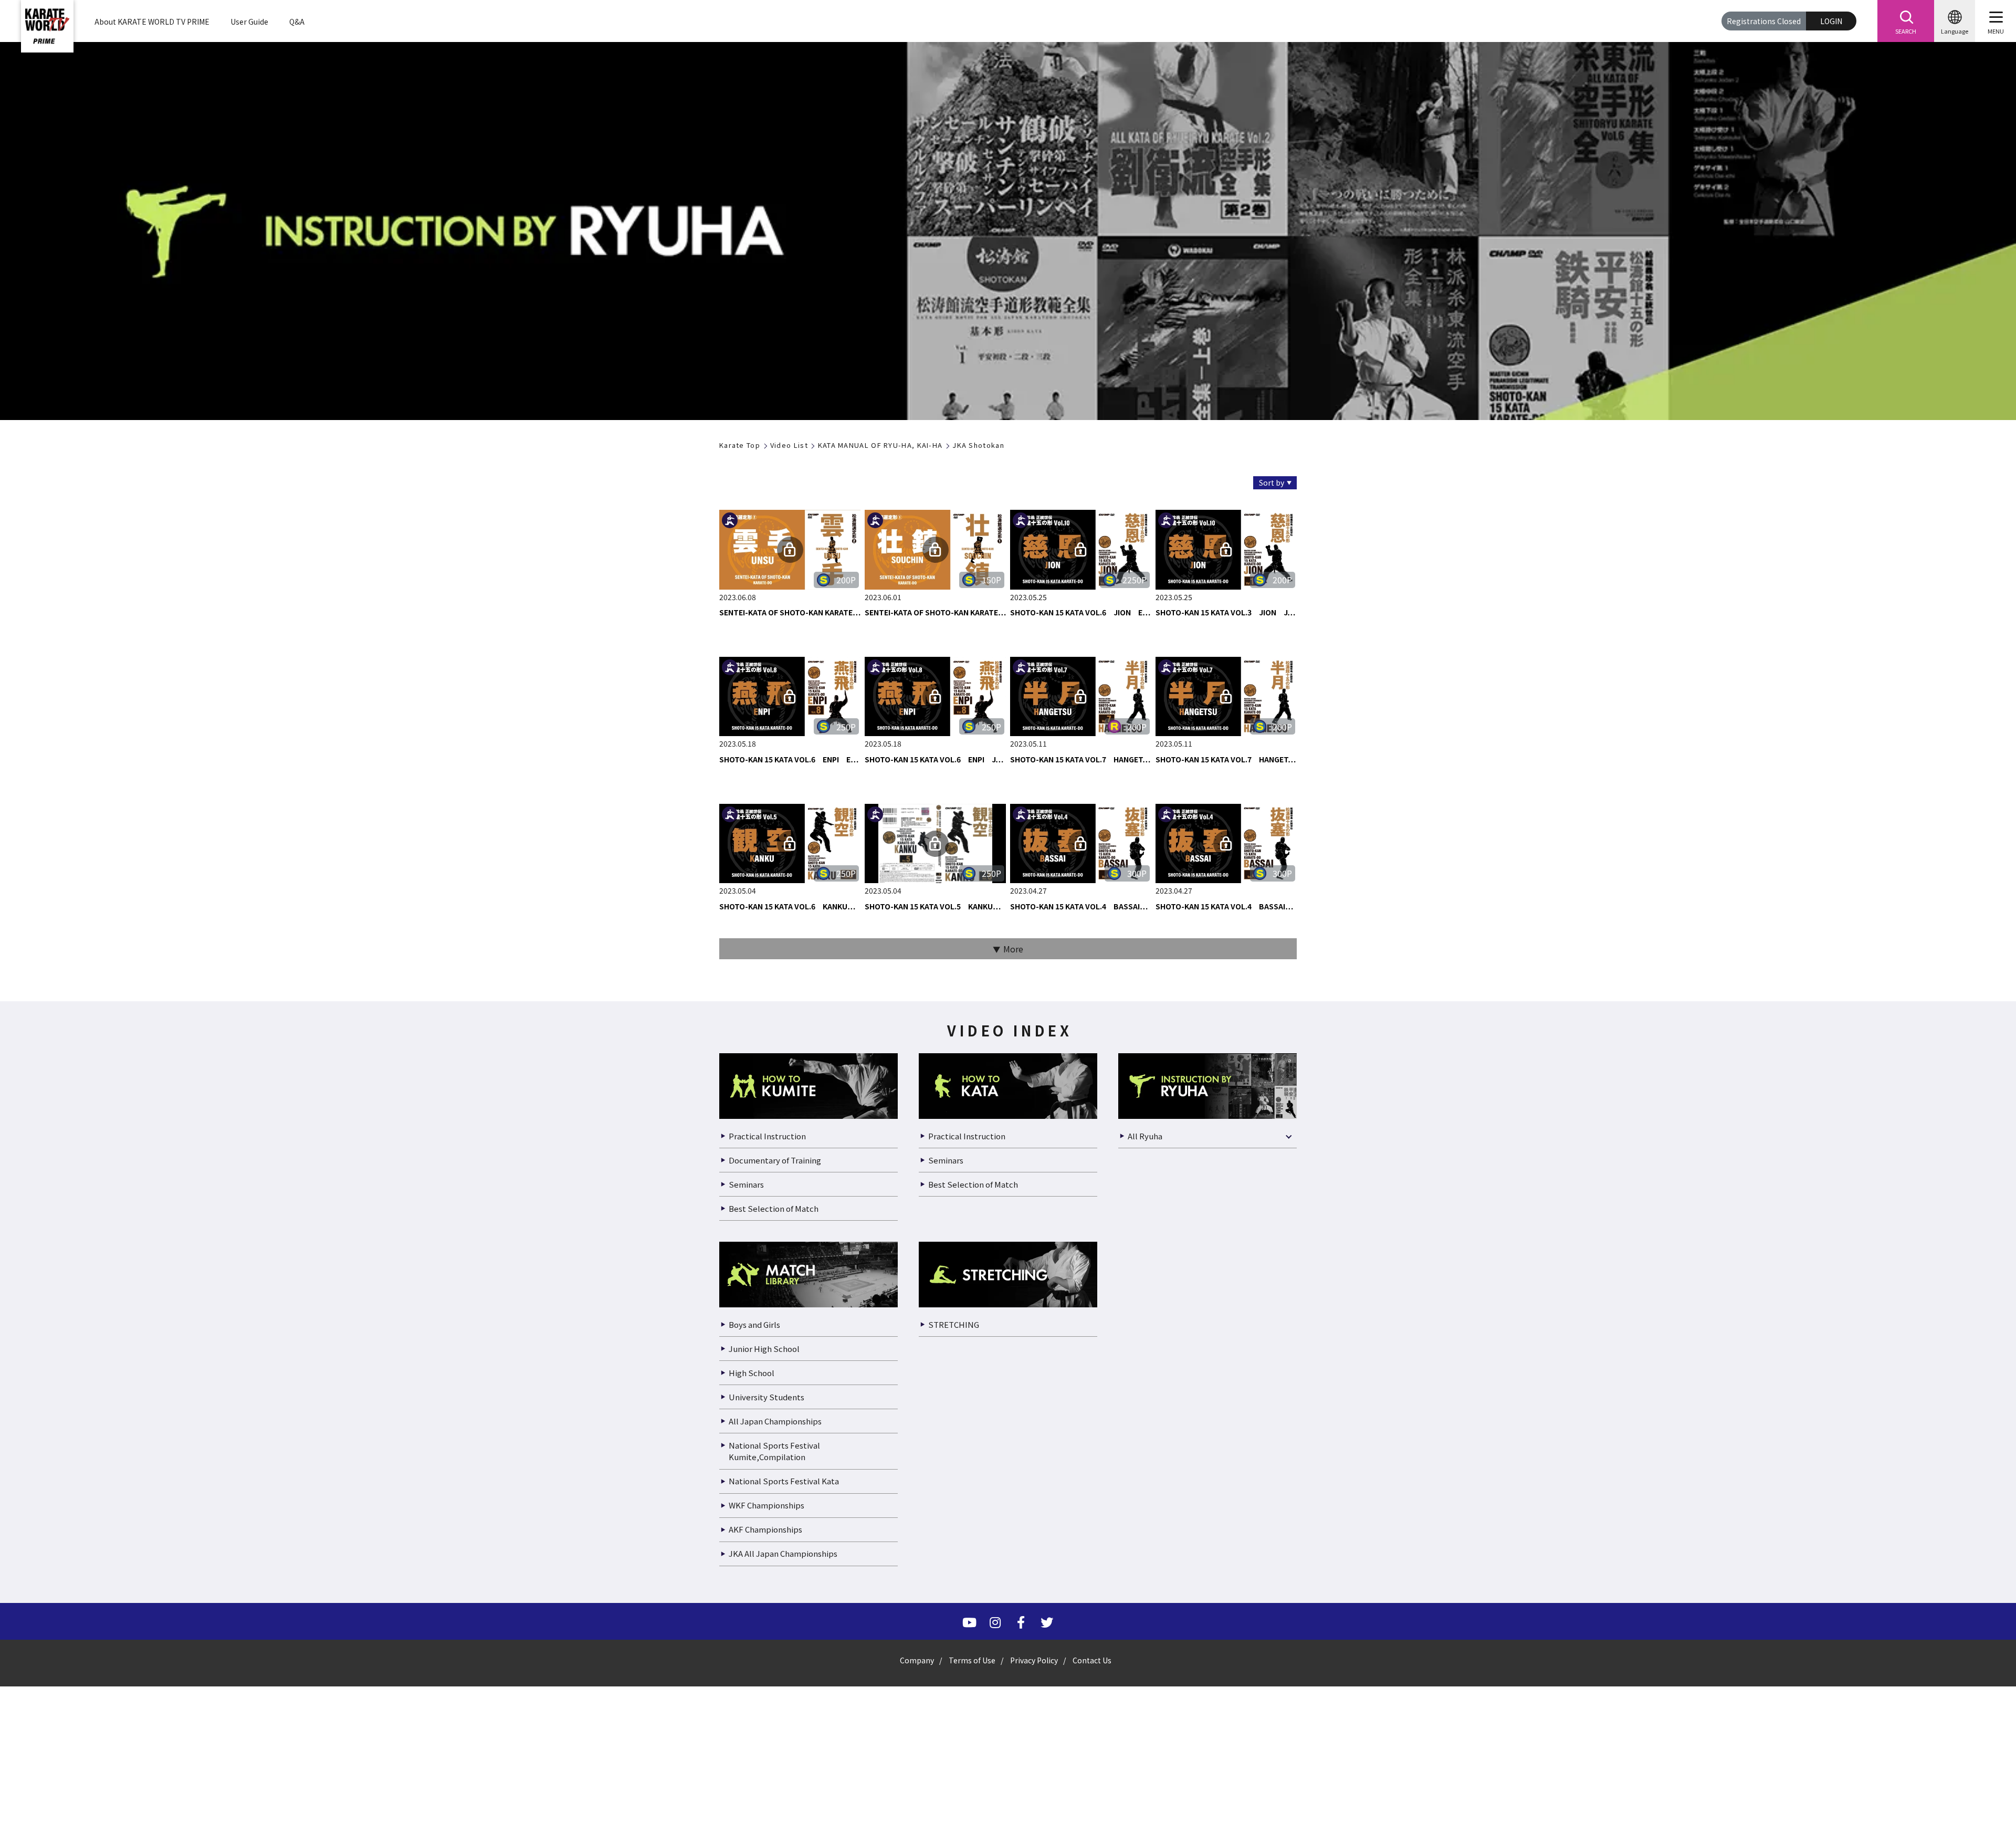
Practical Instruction (767, 1382)
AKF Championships (765, 1776)
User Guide (249, 22)
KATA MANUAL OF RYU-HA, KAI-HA (880, 445)
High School (752, 1619)
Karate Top (740, 445)
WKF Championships (766, 1752)
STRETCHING (954, 1571)
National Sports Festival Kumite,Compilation (774, 1697)
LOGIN (1831, 21)
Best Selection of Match (774, 1455)
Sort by (1272, 483)
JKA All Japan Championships (783, 1800)
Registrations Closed (1764, 21)
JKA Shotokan (978, 445)
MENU (1996, 31)
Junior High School (764, 1595)
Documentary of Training (775, 1406)
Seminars (746, 1430)
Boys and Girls (754, 1571)
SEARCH (1906, 31)
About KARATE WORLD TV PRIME (152, 22)
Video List (789, 445)
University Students (766, 1643)
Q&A (297, 22)
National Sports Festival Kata (784, 1728)
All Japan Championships (775, 1667)
